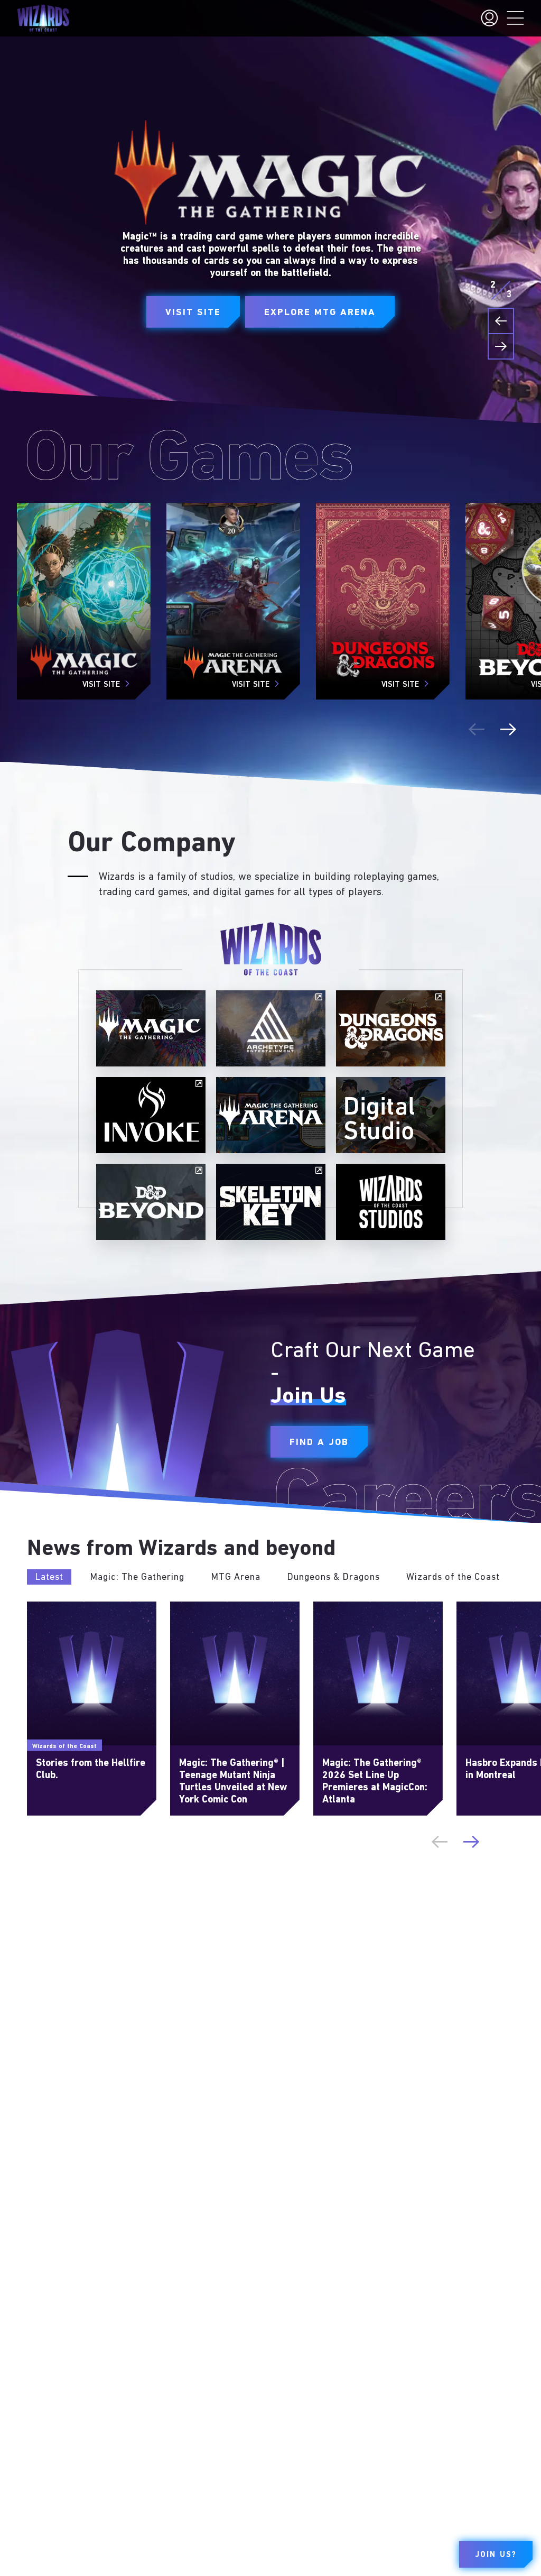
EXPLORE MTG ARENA (320, 313)
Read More (46, 1606)
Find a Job (319, 1442)
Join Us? (496, 2555)
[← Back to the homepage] (43, 18)
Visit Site (193, 313)
